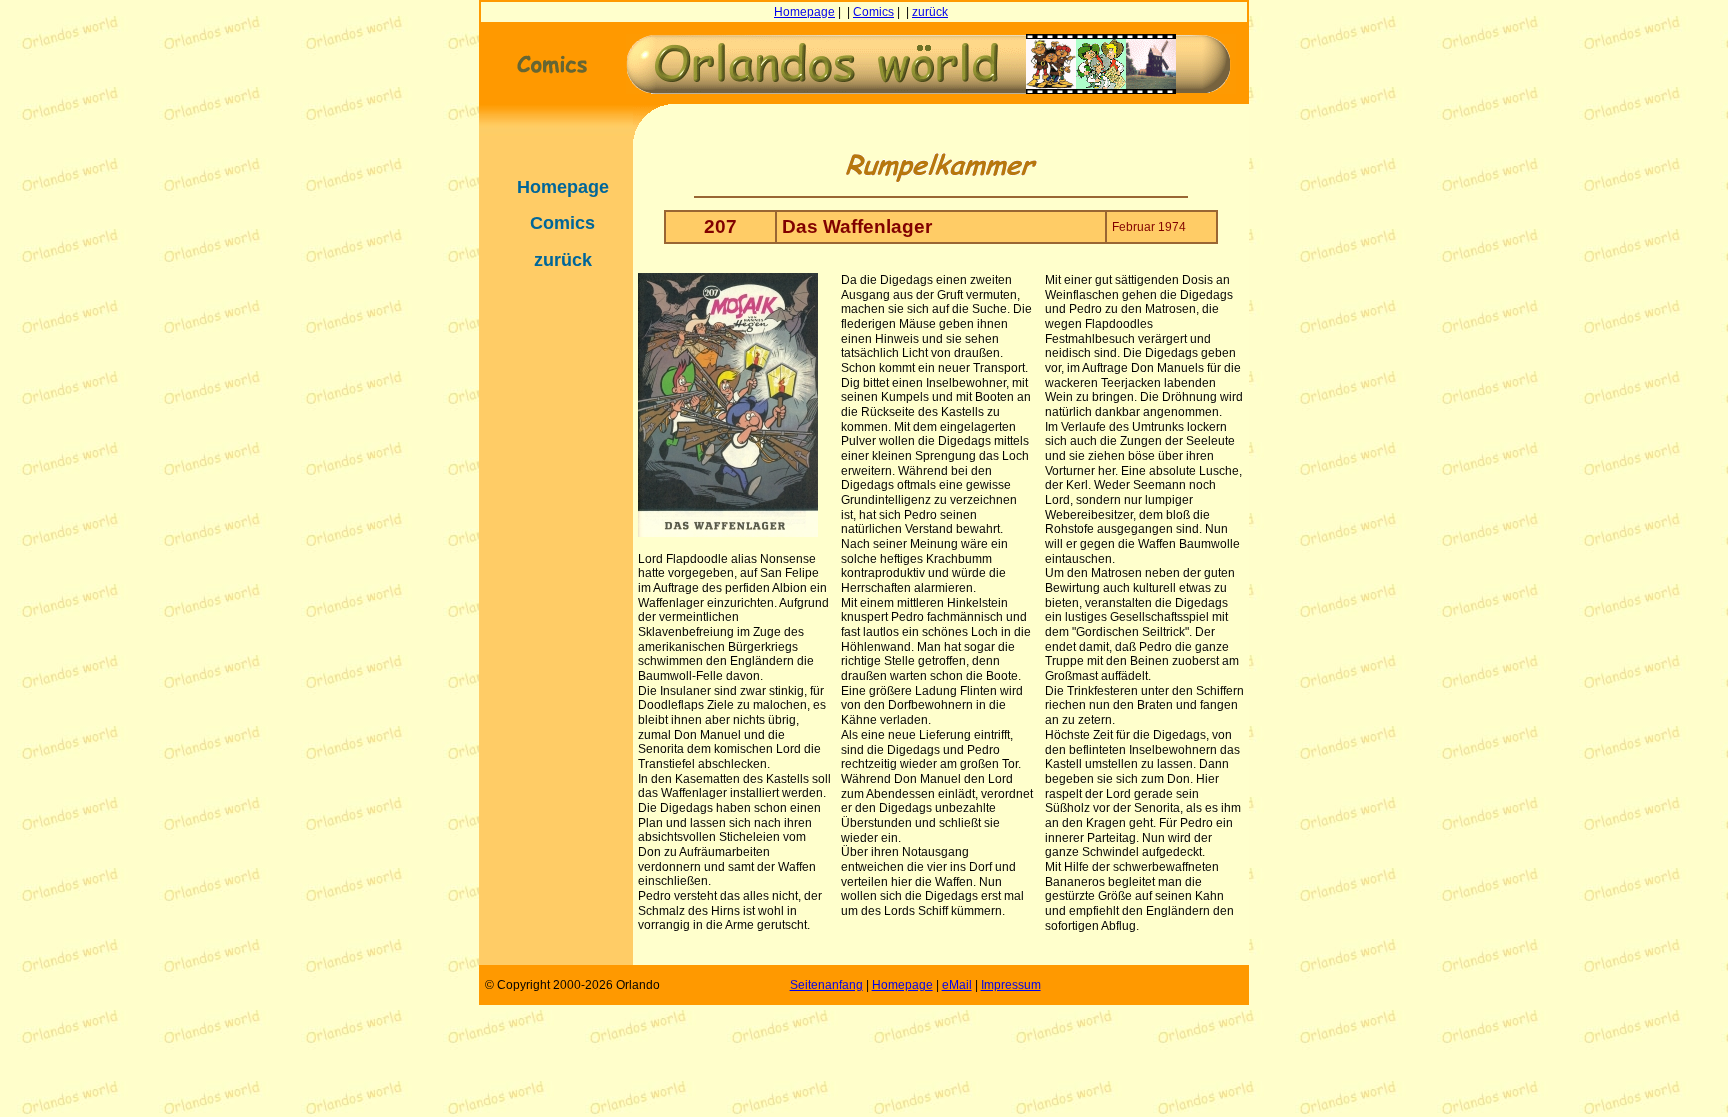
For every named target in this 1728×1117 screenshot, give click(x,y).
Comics (873, 12)
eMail (957, 985)
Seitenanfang (826, 985)
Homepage (804, 12)
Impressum (1011, 985)
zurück (930, 12)
